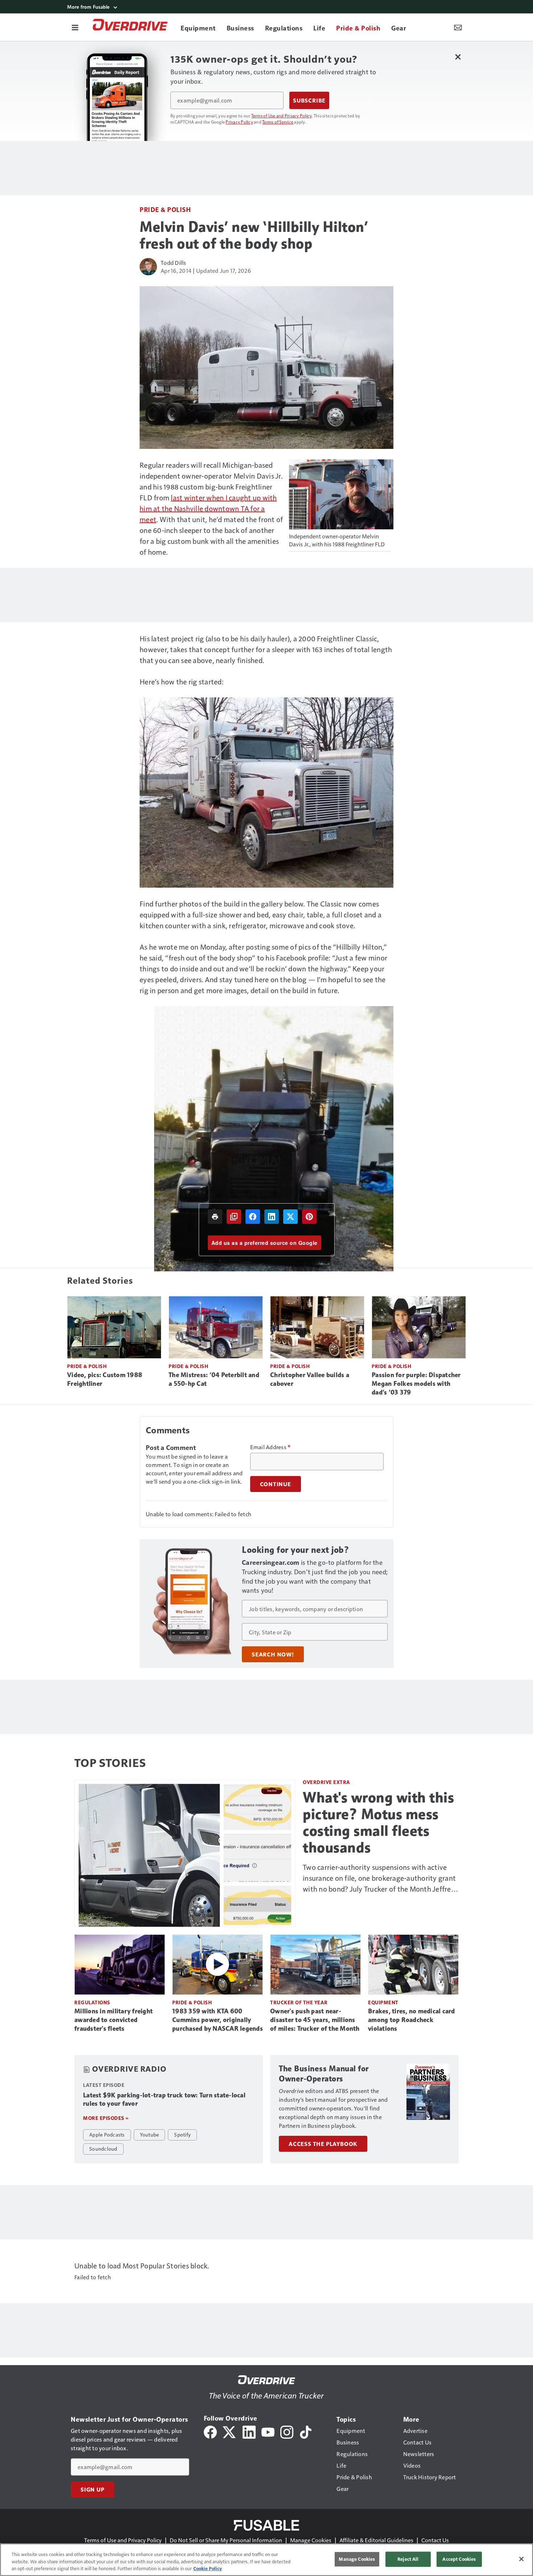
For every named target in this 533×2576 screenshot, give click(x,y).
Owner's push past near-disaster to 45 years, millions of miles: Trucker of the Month (315, 2020)
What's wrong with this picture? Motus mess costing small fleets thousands (378, 1822)
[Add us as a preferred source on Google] (234, 1217)
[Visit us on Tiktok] (306, 2431)
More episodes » (106, 2118)
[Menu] (75, 27)
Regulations (92, 2002)
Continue (276, 1484)
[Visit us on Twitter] (230, 2431)
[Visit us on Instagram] (287, 2431)
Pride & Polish (165, 209)
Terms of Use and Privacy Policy (282, 116)
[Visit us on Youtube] (268, 2431)
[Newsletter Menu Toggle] (458, 27)
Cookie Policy (208, 2568)
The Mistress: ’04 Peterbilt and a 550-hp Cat (214, 1379)
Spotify (182, 2134)
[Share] (253, 1217)
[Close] (521, 2559)
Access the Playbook (323, 2144)
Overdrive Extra (327, 1782)
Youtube (150, 2134)
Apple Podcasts (107, 2134)
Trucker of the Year (299, 2002)
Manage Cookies (311, 2540)
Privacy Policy (239, 122)
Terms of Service (278, 122)
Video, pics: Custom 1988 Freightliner (105, 1379)
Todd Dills (173, 262)
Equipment (383, 2002)
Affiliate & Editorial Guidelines (376, 2540)
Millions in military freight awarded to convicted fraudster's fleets (113, 2020)
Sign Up (92, 2489)
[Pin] (309, 1217)
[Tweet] (290, 1217)
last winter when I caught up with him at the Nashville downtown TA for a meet (208, 508)
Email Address (270, 1447)
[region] (266, 2560)
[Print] (215, 1217)
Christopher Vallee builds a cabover (310, 1379)
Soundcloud (103, 2148)
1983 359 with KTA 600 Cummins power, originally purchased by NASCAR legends (218, 2020)
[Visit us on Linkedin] (249, 2431)
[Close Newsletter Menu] (458, 57)
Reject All (408, 2559)
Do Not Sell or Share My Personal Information (226, 2540)
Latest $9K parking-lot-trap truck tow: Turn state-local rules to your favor (164, 2100)
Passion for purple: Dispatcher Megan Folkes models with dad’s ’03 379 (416, 1384)
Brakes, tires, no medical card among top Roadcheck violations (412, 2020)
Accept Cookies (459, 2559)
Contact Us (435, 2540)
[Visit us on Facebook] (210, 2431)
